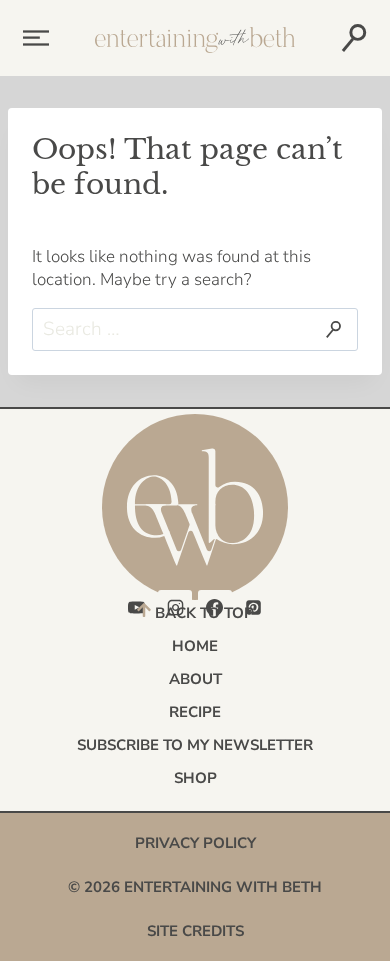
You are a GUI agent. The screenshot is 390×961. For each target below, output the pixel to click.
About (195, 679)
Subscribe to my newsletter (195, 745)
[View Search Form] (353, 38)
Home (195, 646)
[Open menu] (32, 37)
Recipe (195, 712)
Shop (195, 778)
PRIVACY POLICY (195, 843)
